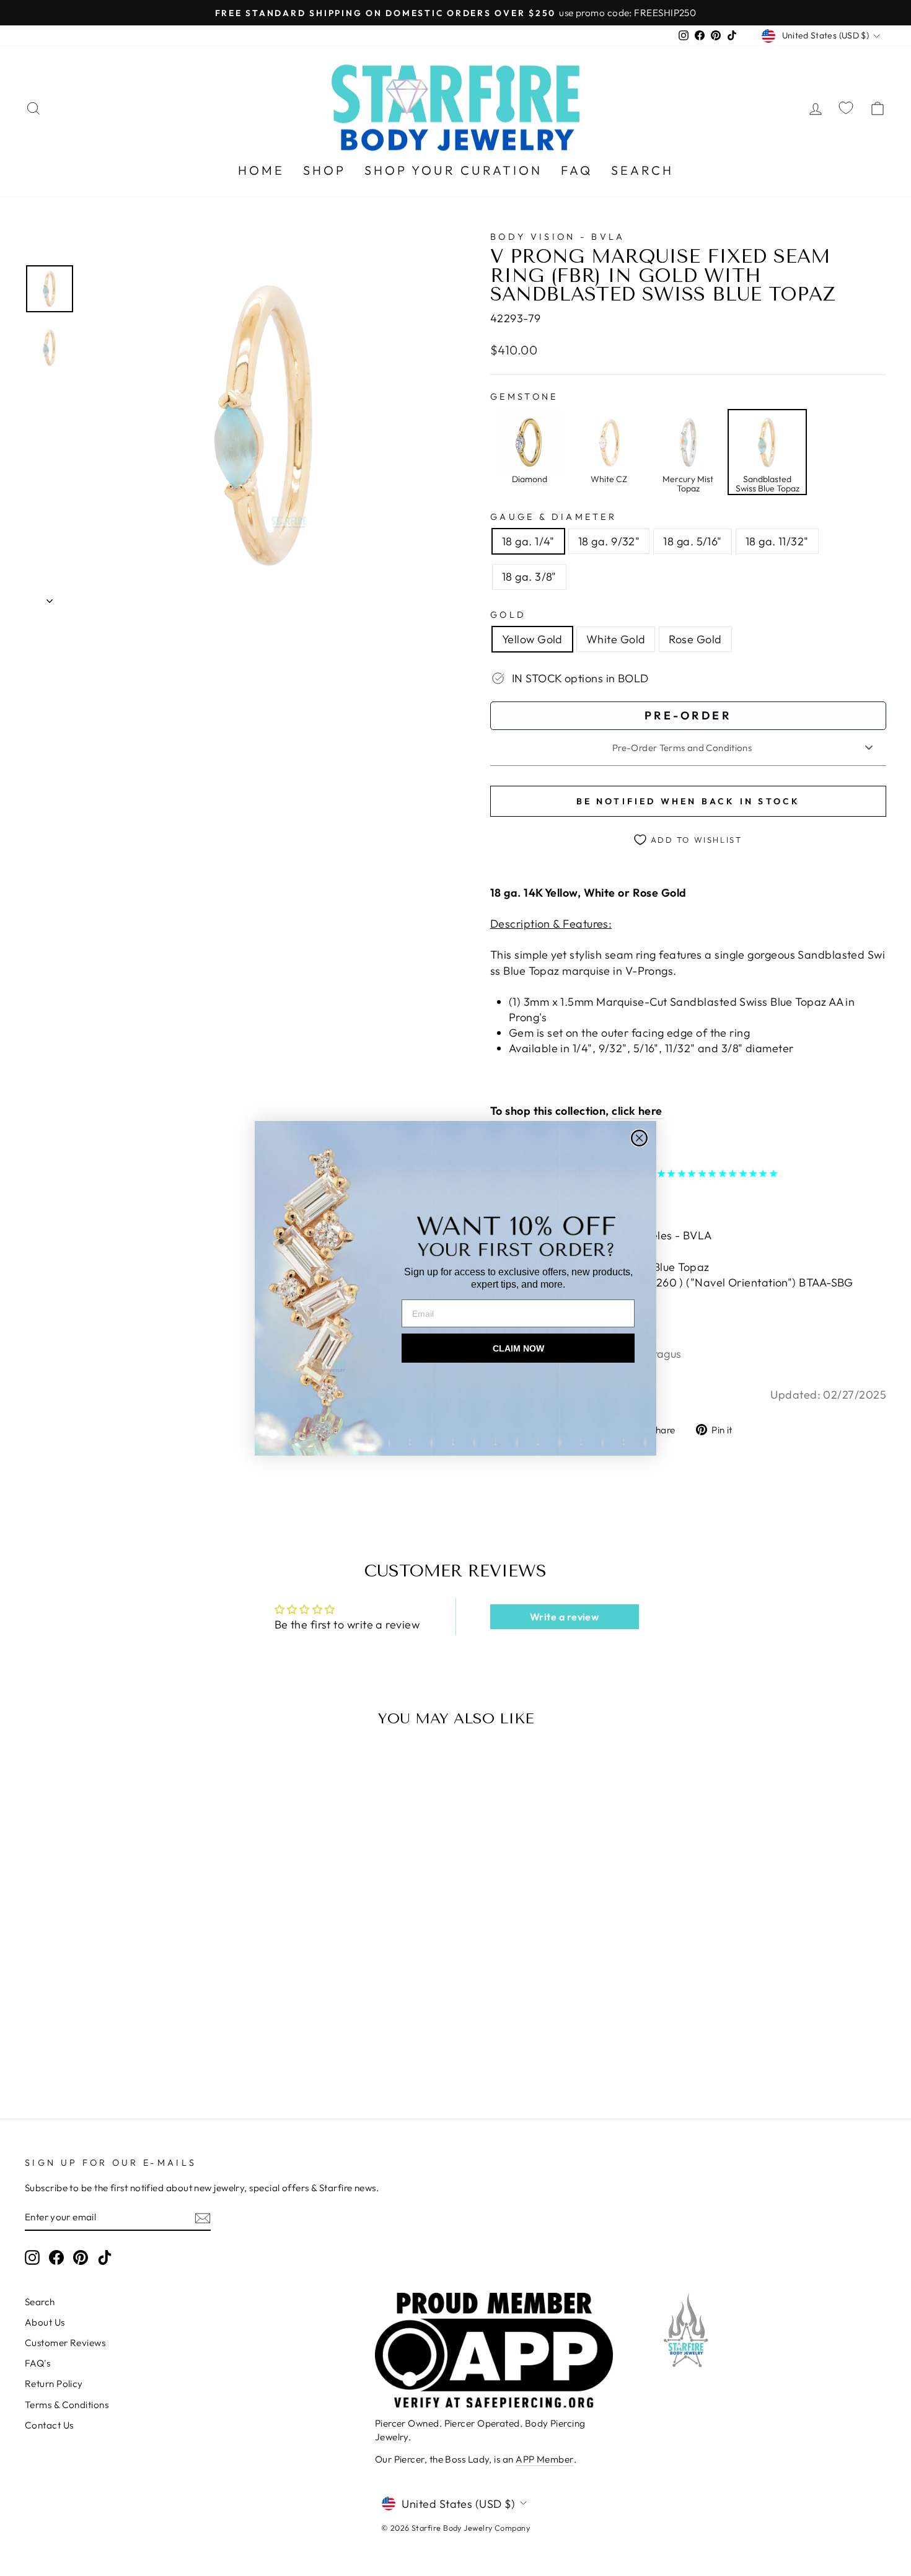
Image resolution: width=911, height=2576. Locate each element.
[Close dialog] (639, 1138)
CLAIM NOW (518, 1348)
